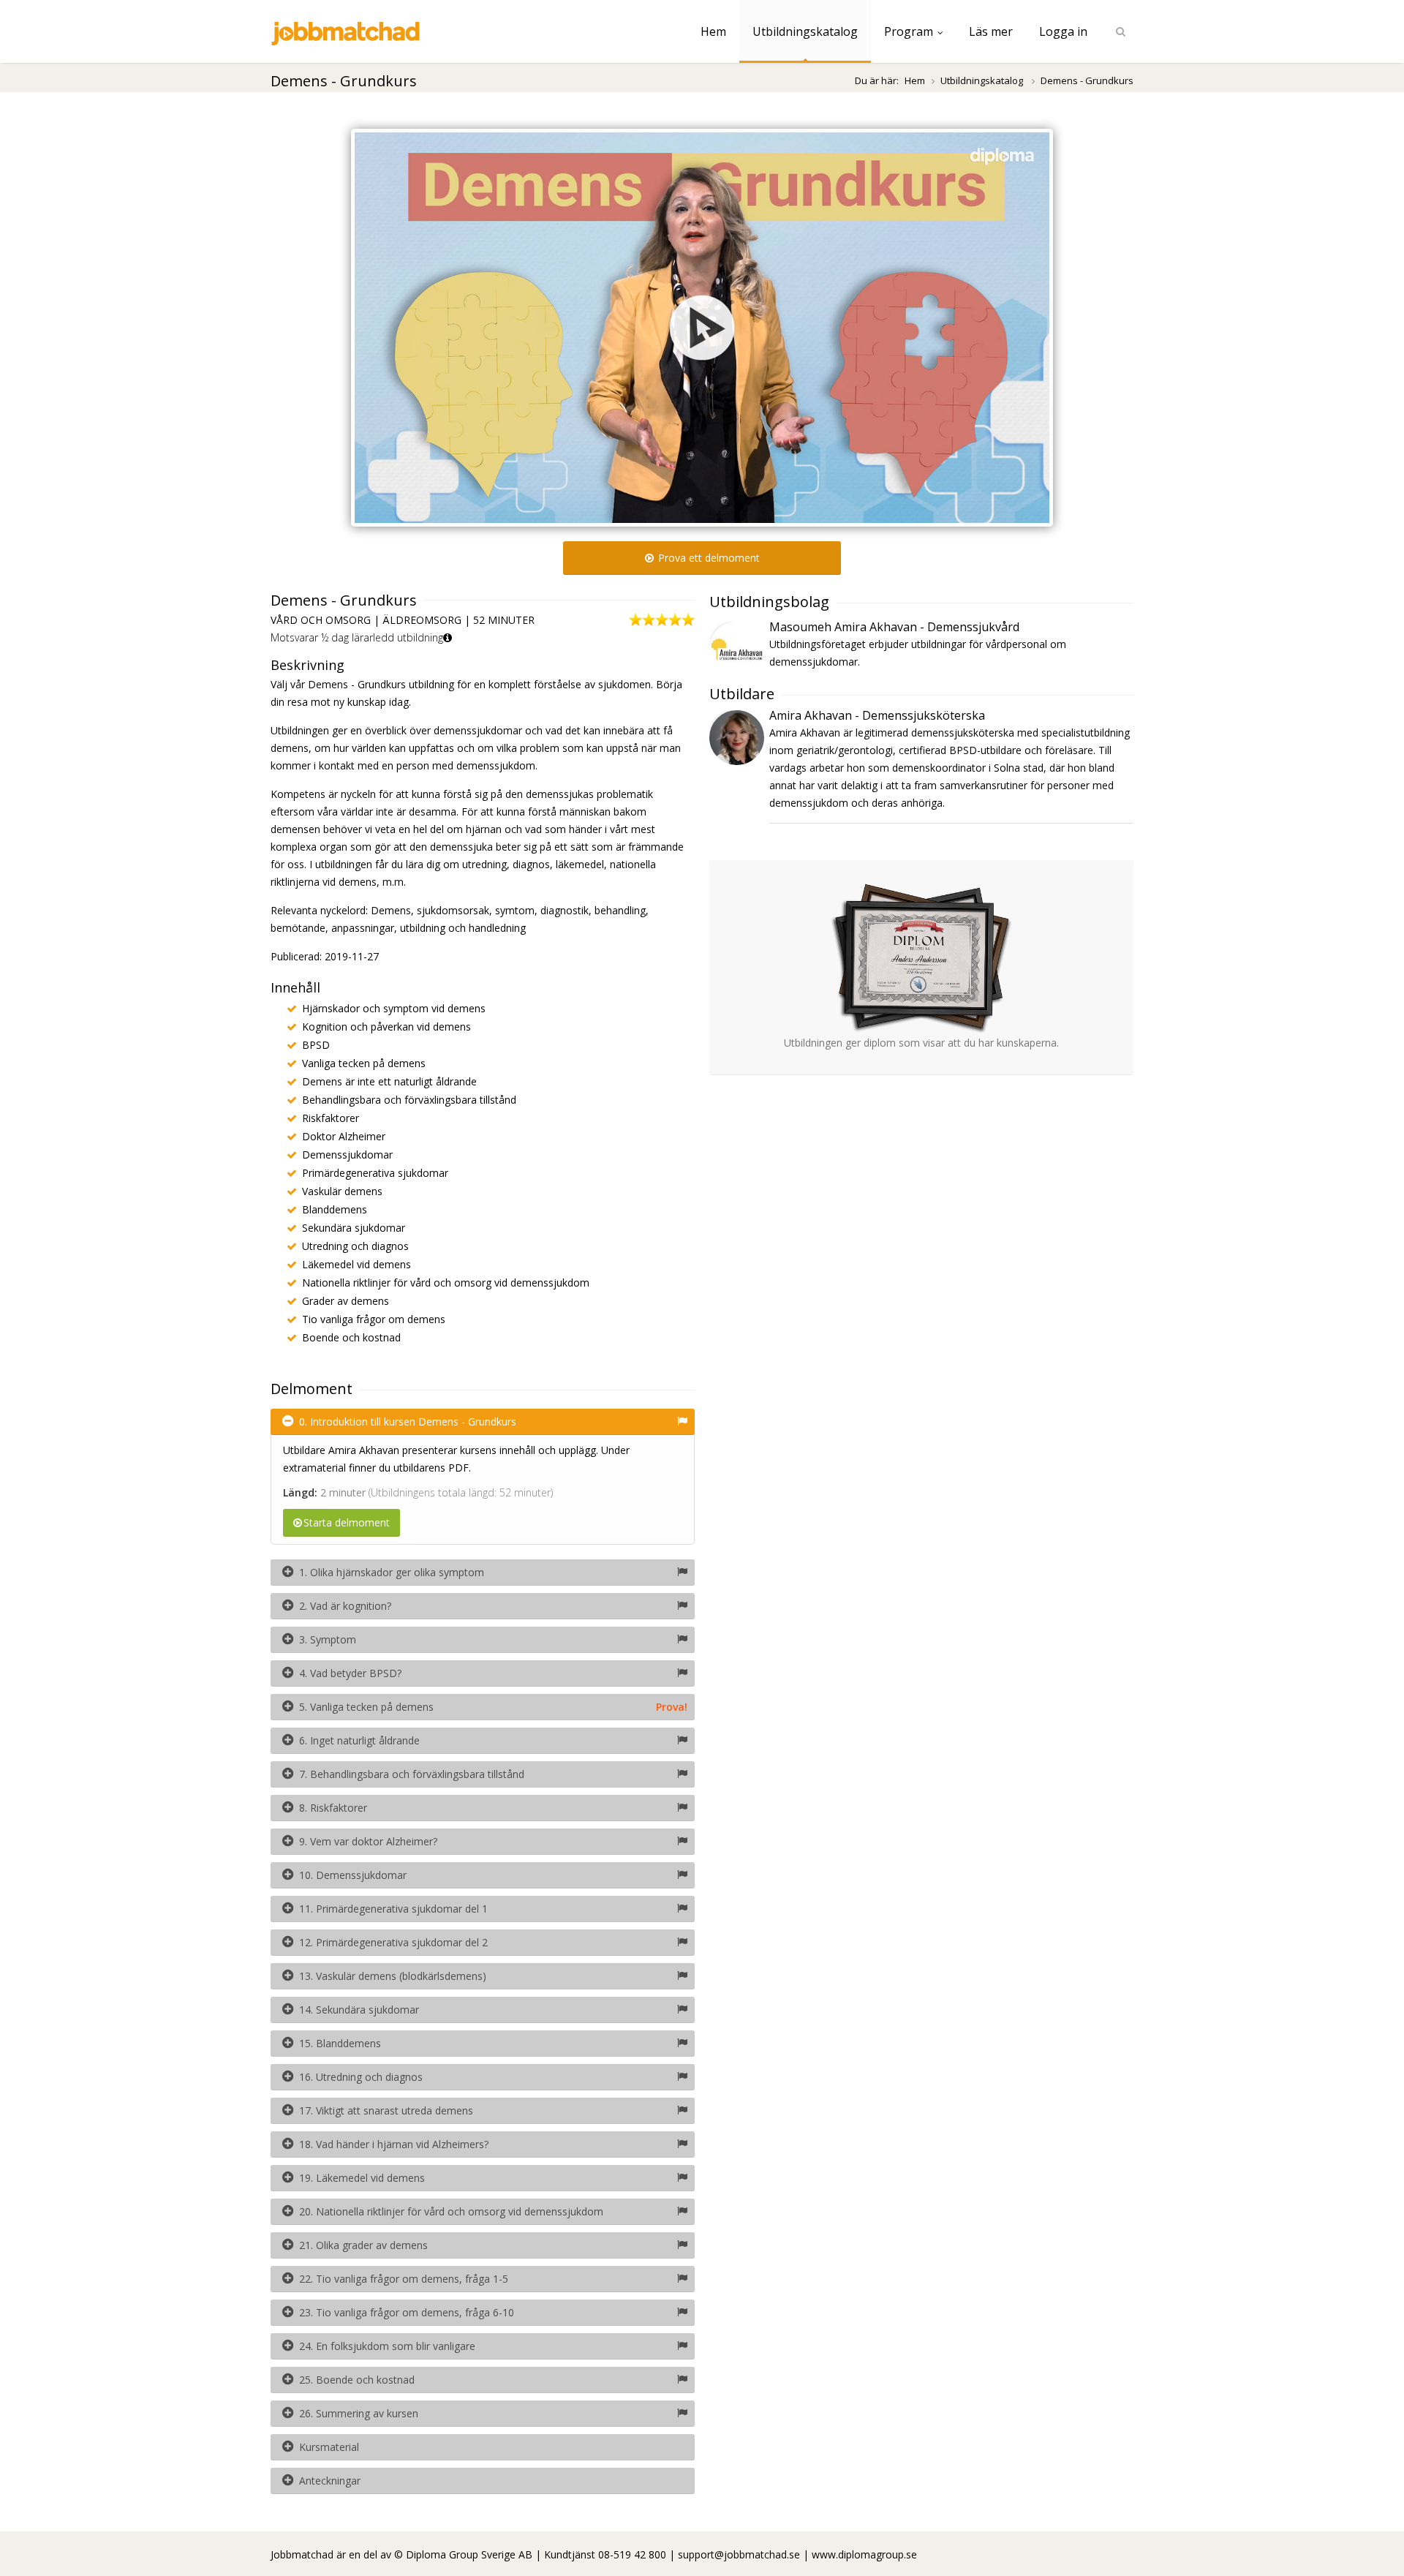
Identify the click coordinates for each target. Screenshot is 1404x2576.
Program (909, 31)
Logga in (1063, 31)
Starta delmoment (347, 1522)
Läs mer (991, 31)
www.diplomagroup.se (864, 2554)
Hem (713, 31)
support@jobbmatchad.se (739, 2554)
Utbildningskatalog (805, 31)
